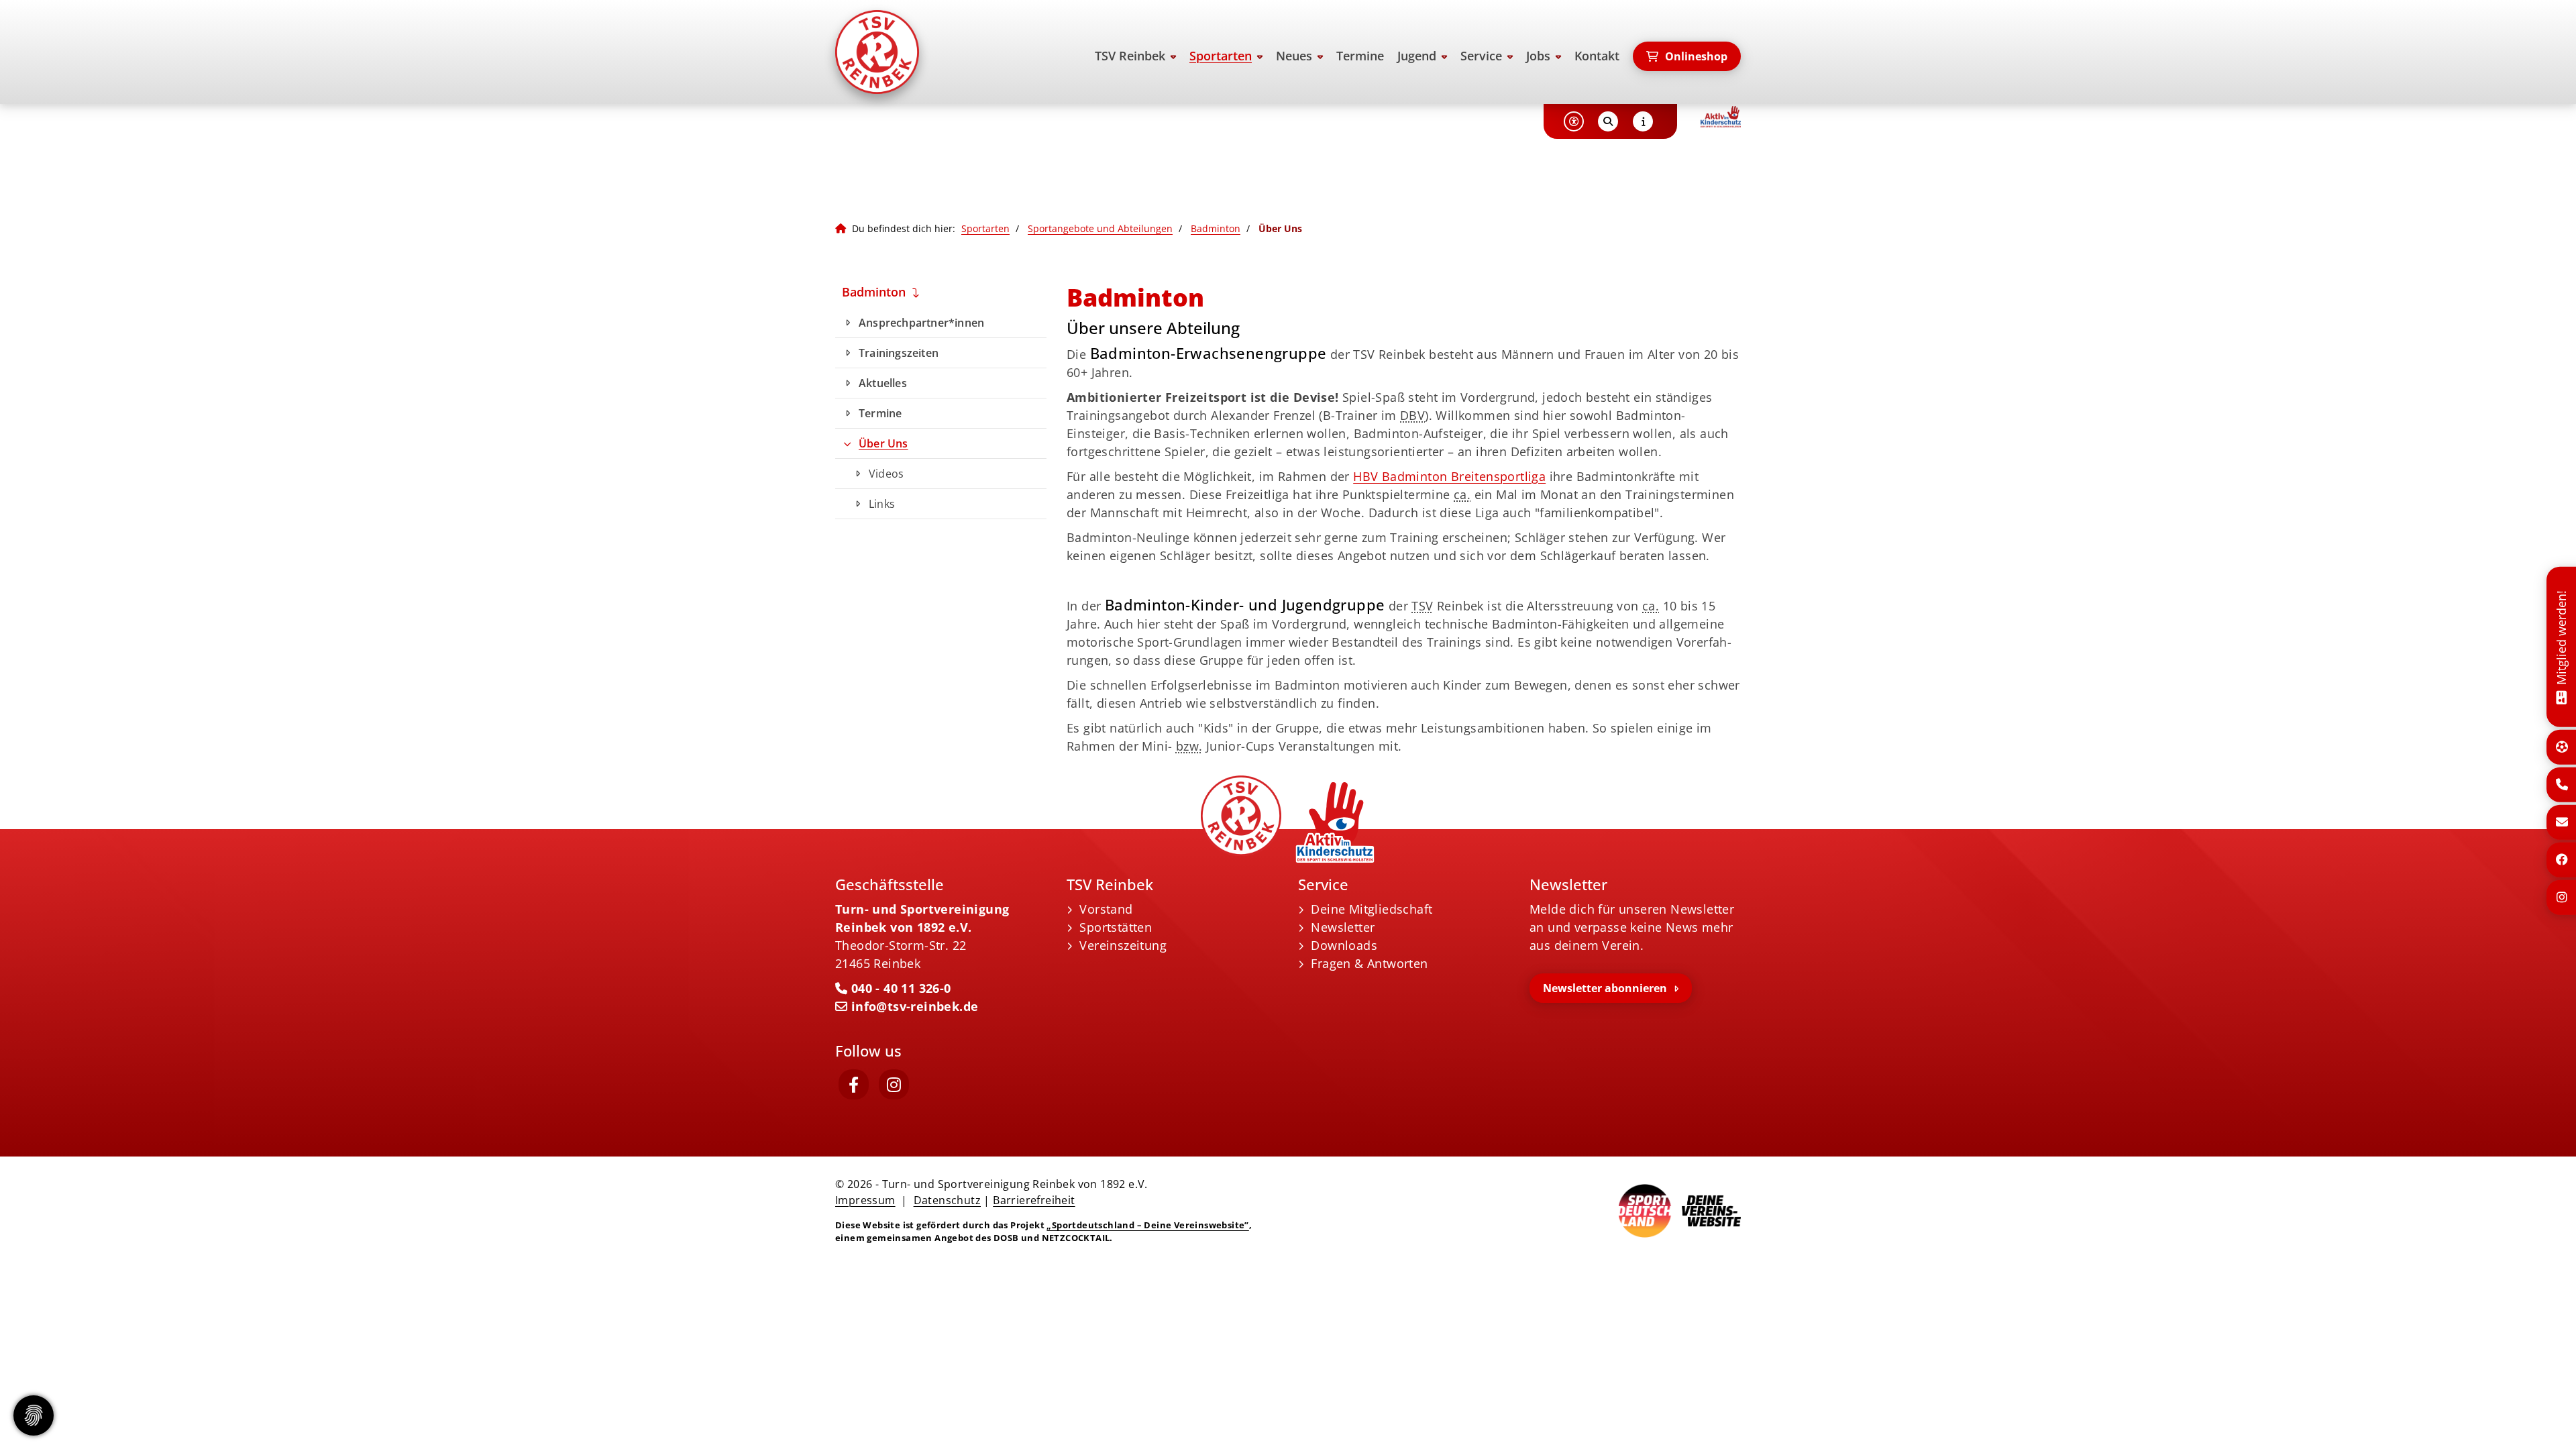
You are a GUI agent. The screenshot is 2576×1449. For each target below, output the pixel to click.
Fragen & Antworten (1369, 963)
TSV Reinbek (1130, 56)
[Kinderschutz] (1721, 117)
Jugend (1417, 56)
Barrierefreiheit (1034, 1200)
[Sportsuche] (2562, 747)
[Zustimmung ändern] (34, 1415)
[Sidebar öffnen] (1643, 121)
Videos (886, 474)
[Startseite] (936, 52)
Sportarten (1221, 56)
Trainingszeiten (899, 353)
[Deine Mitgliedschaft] (2561, 696)
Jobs (1538, 56)
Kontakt (1597, 56)
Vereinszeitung (1123, 945)
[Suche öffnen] (1608, 121)
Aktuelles (883, 383)
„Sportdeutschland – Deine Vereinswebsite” (1147, 1225)
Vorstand (1106, 909)
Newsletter (1343, 927)
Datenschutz (947, 1200)
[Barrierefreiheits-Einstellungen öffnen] (1574, 121)
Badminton (1216, 228)
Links (882, 504)
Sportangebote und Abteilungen (1100, 228)
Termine (1360, 56)
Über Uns (883, 443)
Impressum (865, 1200)
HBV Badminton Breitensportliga (1449, 476)
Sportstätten (1116, 927)
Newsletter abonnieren (1605, 988)
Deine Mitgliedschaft (1372, 909)
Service (1481, 56)
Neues (1294, 56)
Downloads (1344, 945)
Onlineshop (1696, 56)
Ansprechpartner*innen (921, 323)
